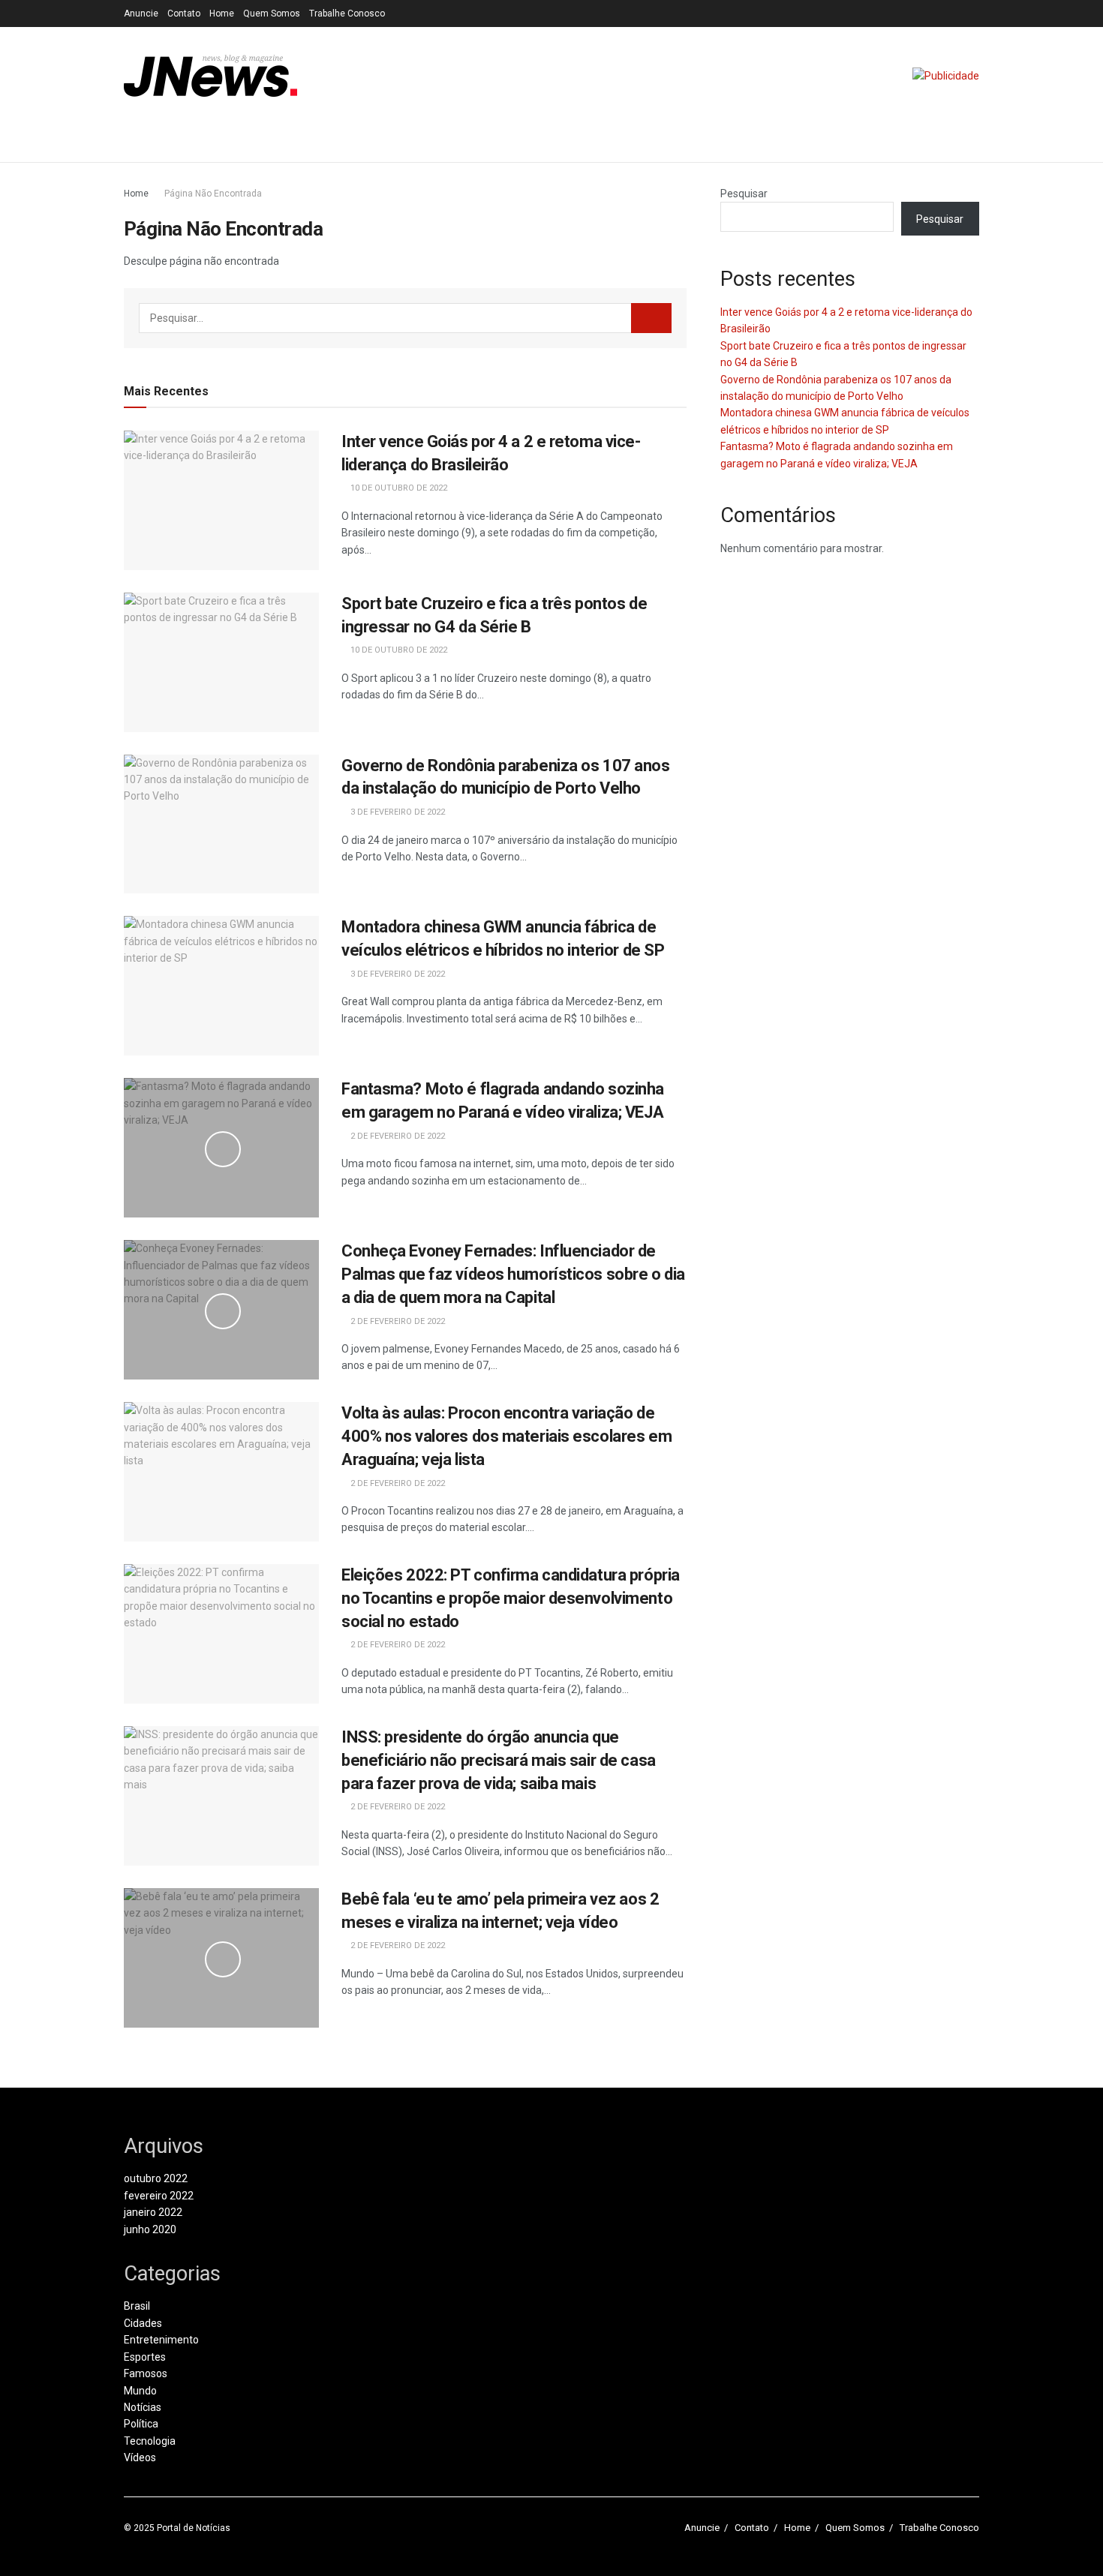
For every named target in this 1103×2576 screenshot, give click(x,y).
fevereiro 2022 (159, 2196)
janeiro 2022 (153, 2212)
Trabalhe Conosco (347, 14)
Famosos (146, 2373)
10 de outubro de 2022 (398, 488)
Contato (184, 14)
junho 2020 (150, 2229)
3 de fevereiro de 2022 (397, 812)
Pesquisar (744, 194)
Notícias (143, 2407)
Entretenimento (161, 2340)
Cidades (143, 2323)
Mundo (140, 2391)
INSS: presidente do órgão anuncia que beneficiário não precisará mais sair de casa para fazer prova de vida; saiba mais (499, 1760)
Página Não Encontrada (213, 194)
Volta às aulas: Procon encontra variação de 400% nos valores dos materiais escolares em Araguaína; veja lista (506, 1436)
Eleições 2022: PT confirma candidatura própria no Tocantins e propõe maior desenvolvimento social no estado (511, 1598)
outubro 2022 (156, 2178)
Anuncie (141, 14)
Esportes (145, 2357)
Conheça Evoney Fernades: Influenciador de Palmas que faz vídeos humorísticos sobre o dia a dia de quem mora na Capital (513, 1274)
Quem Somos (272, 14)
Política (141, 2424)
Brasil (137, 2306)
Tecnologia (150, 2441)
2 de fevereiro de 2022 (397, 1136)
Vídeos (140, 2457)
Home (222, 14)
